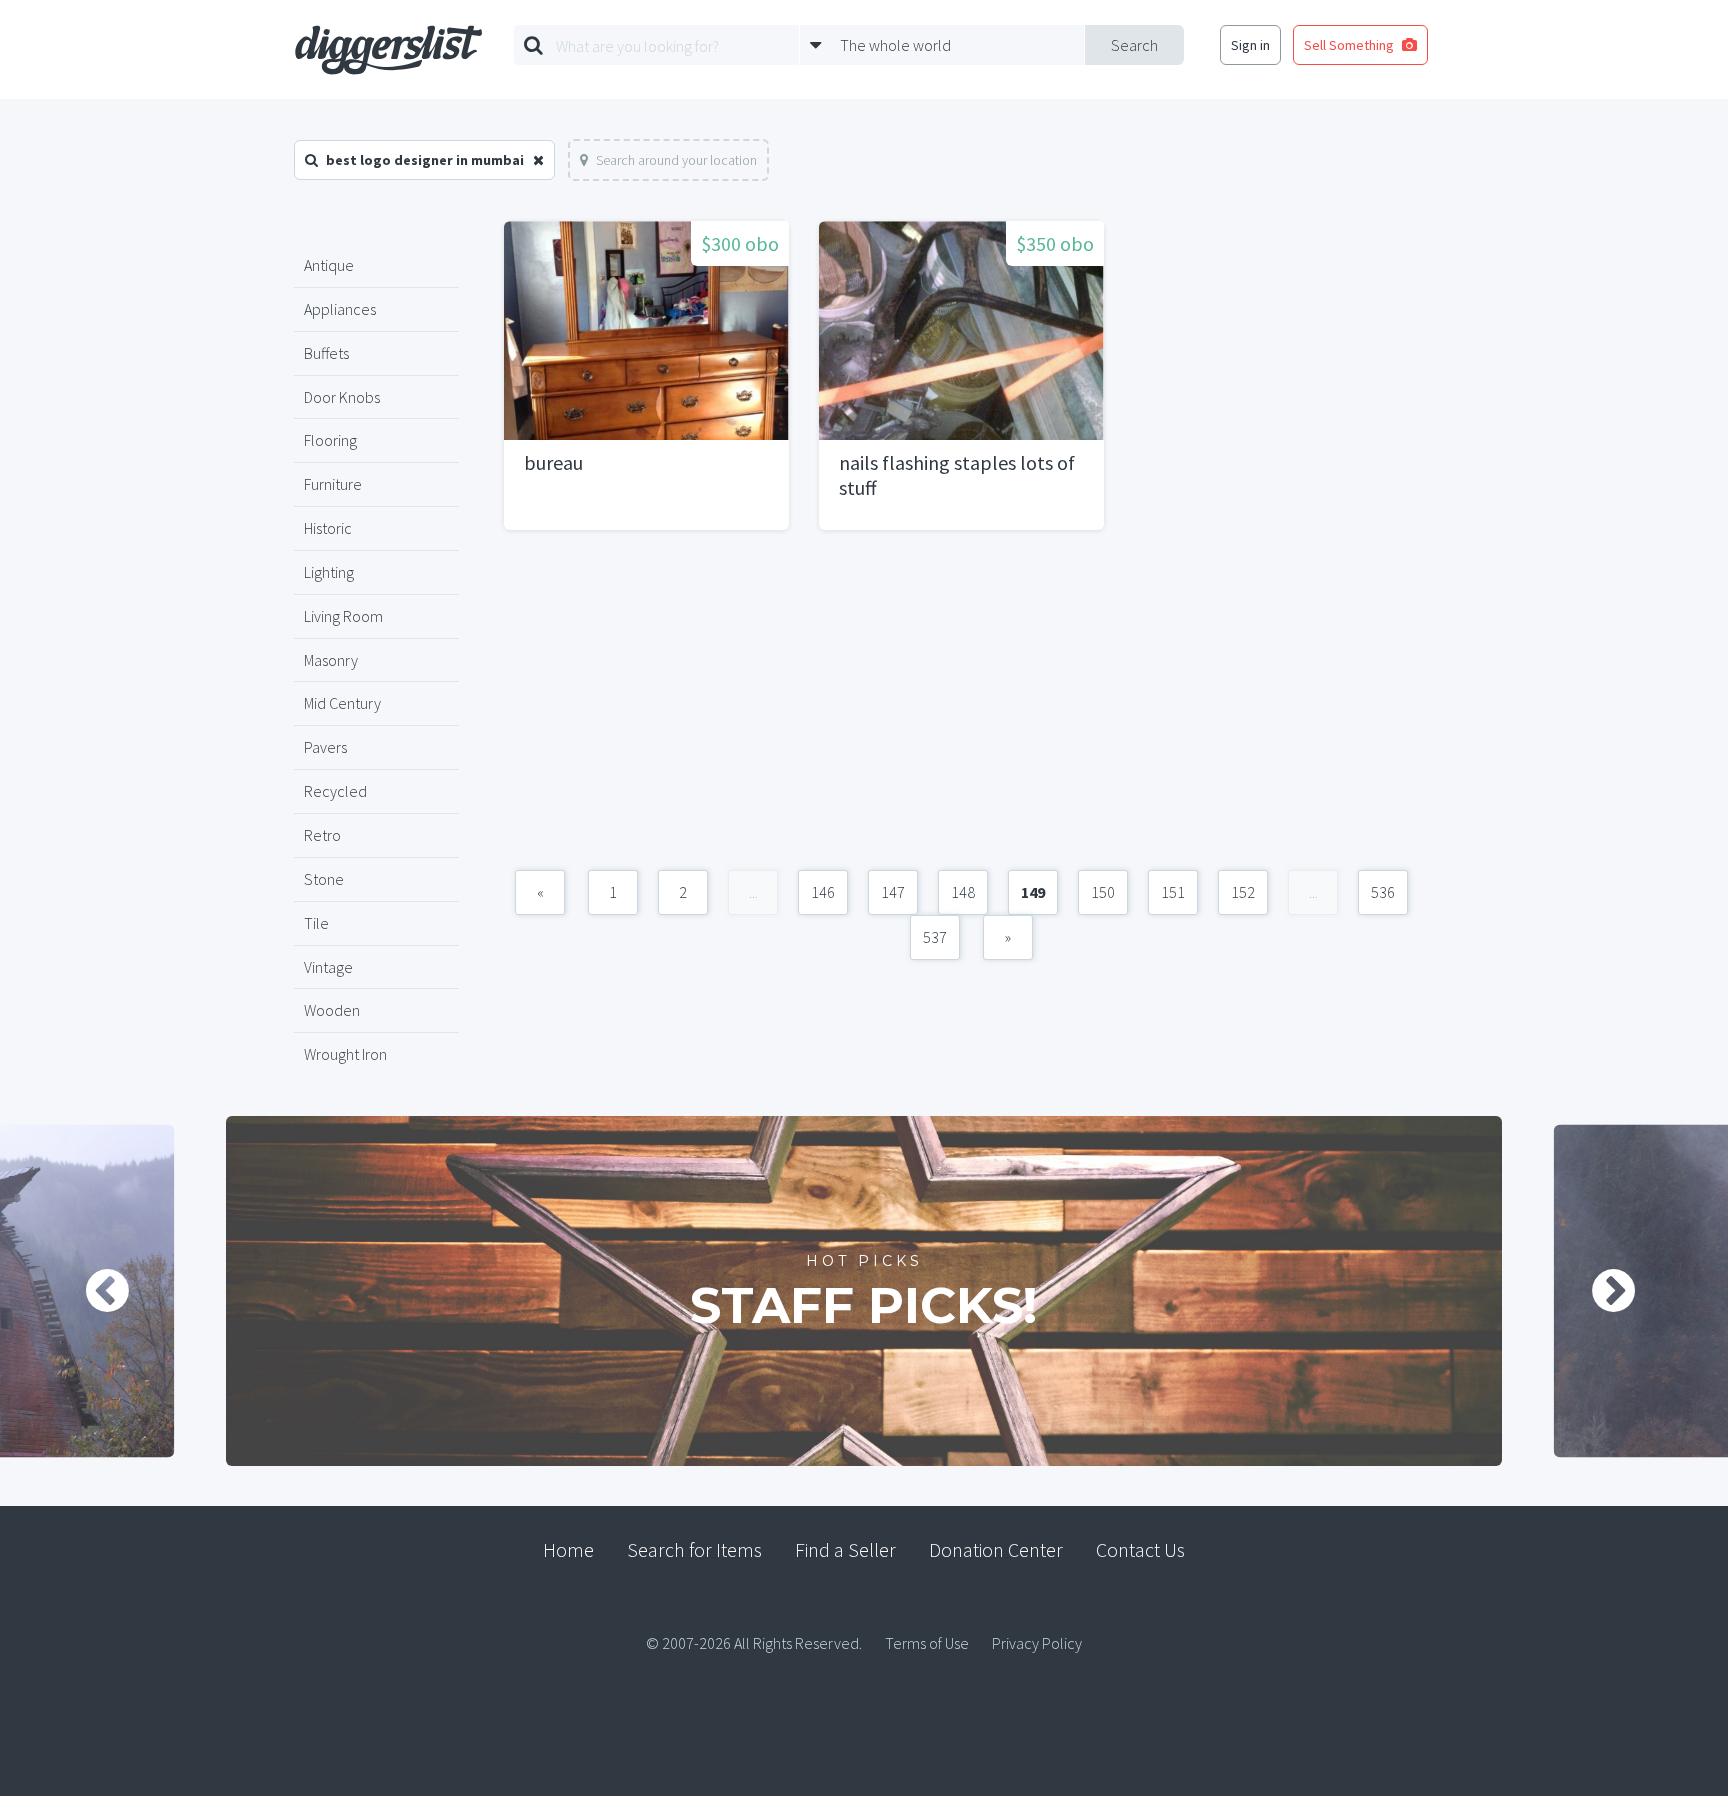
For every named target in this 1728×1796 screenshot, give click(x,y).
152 (1243, 892)
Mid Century (342, 703)
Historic (328, 528)
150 (1103, 892)
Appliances (340, 309)
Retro (322, 835)
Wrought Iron (345, 1054)
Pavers (325, 747)
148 (963, 892)
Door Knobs (342, 397)
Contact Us (1140, 1549)
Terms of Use (927, 1643)
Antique (329, 265)
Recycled (335, 791)
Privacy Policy (1037, 1643)
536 (1383, 892)
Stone (324, 879)
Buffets (326, 353)
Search (1134, 45)
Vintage (328, 967)
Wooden (332, 1010)
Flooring (330, 440)
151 (1173, 892)
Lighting (329, 572)
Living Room (343, 616)
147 (893, 892)
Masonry (331, 660)
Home (568, 1549)
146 (823, 892)
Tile (316, 923)
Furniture (333, 484)
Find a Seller (845, 1549)
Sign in (1250, 45)
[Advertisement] (961, 710)
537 (935, 937)
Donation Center (996, 1549)
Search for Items (694, 1549)
